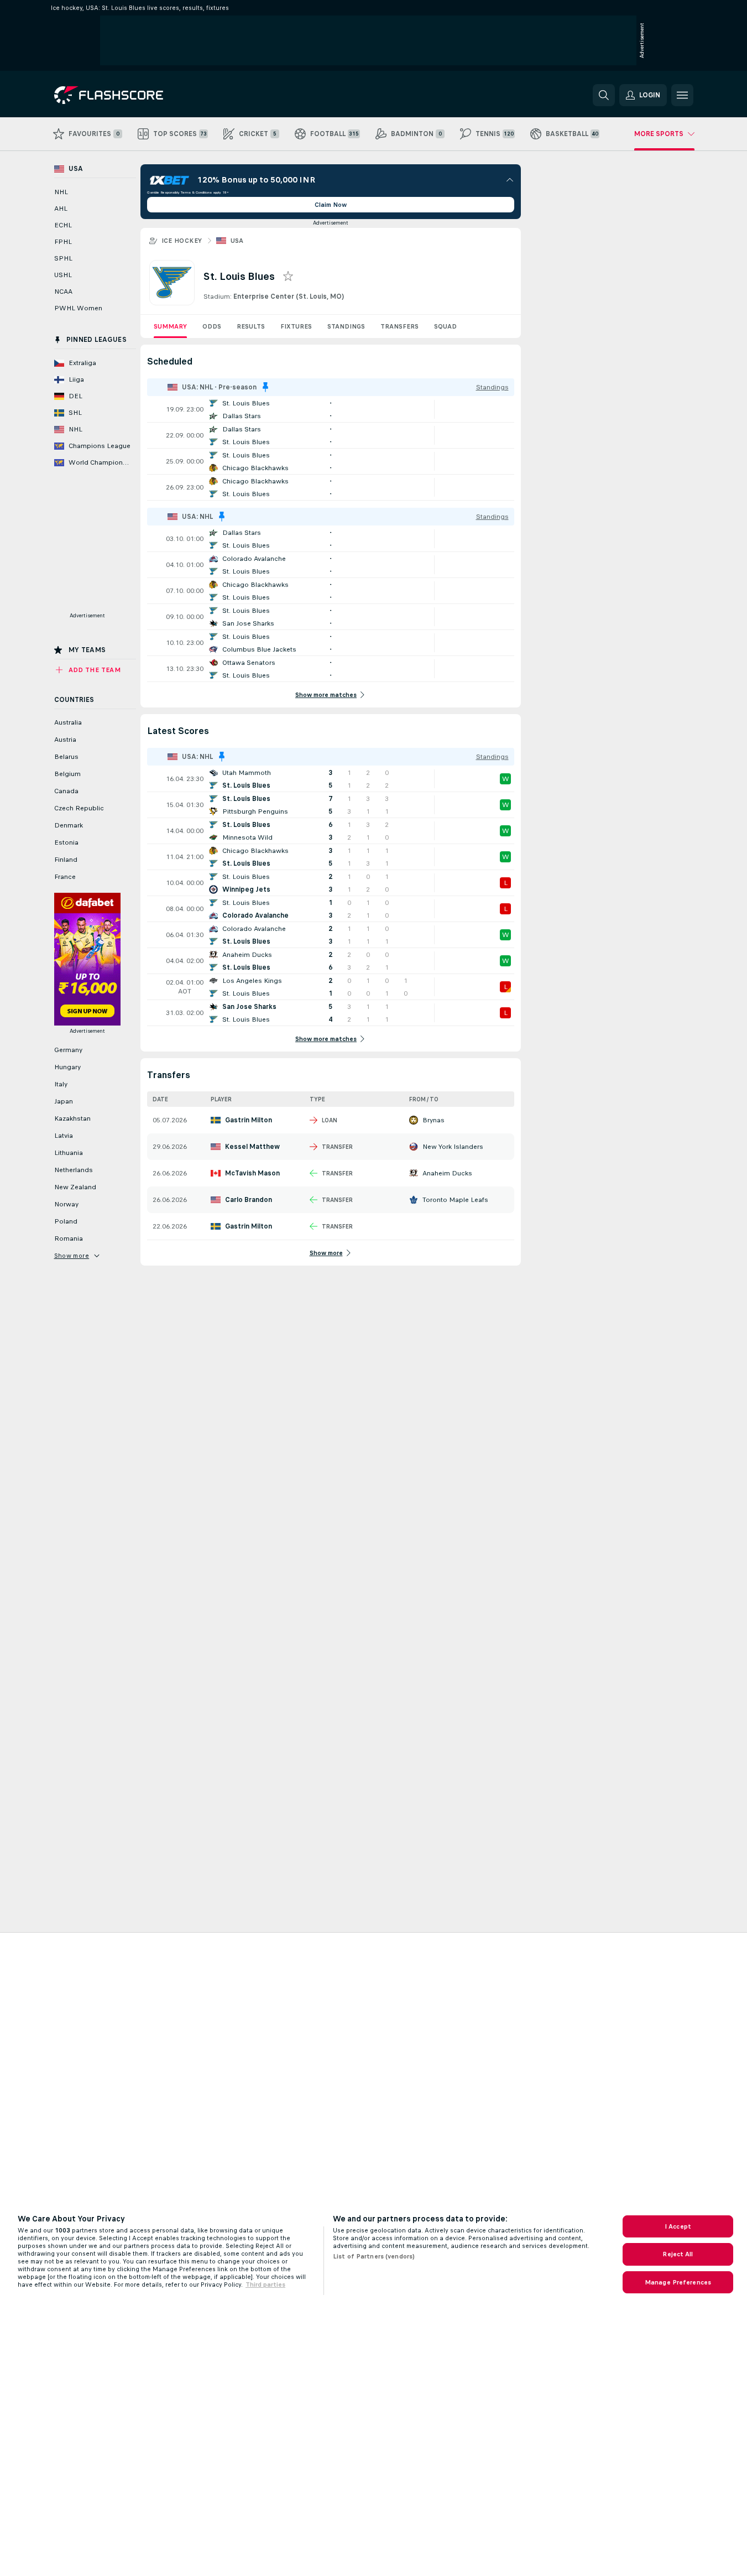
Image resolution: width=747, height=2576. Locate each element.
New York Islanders (453, 1147)
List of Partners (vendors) (374, 2256)
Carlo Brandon (249, 1200)
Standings (346, 326)
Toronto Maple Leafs (455, 1200)
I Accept (678, 2226)
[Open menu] (682, 95)
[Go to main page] (130, 95)
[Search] (604, 95)
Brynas (433, 1120)
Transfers (399, 326)
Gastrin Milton (249, 1120)
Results (251, 326)
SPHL (63, 258)
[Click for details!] (331, 409)
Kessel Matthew (252, 1147)
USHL (63, 275)
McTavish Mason (252, 1173)
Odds (212, 326)
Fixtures (296, 326)
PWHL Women (78, 308)
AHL (61, 209)
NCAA (63, 292)
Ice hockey (182, 241)
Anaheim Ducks (447, 1173)
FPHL (63, 242)
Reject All (678, 2254)
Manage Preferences (678, 2282)
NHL (61, 192)
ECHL (63, 225)
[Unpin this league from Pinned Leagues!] (265, 387)
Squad (445, 326)
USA (237, 241)
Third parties (265, 2284)
